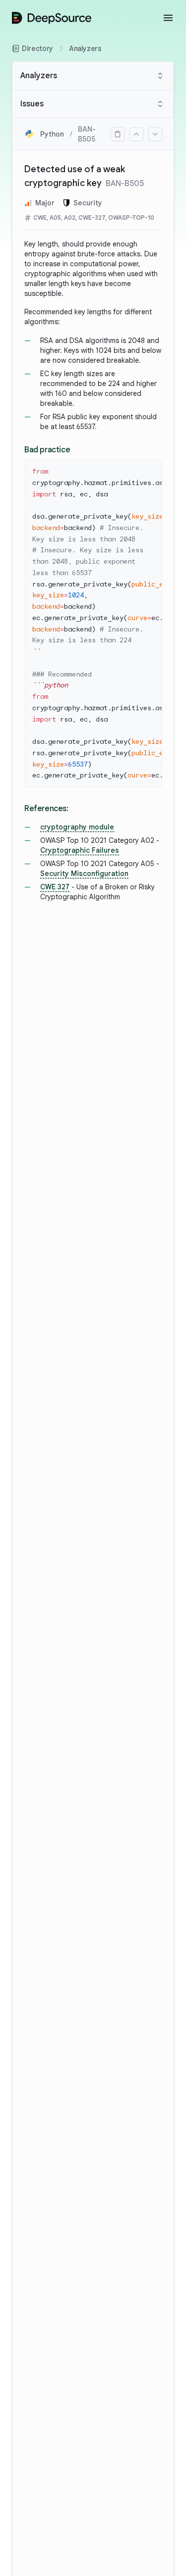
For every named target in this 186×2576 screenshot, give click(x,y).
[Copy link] (118, 134)
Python (52, 134)
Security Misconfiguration (84, 874)
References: (46, 809)
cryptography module (77, 827)
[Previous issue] (136, 134)
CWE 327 (55, 887)
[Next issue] (155, 134)
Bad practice (47, 450)
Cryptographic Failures (80, 850)
